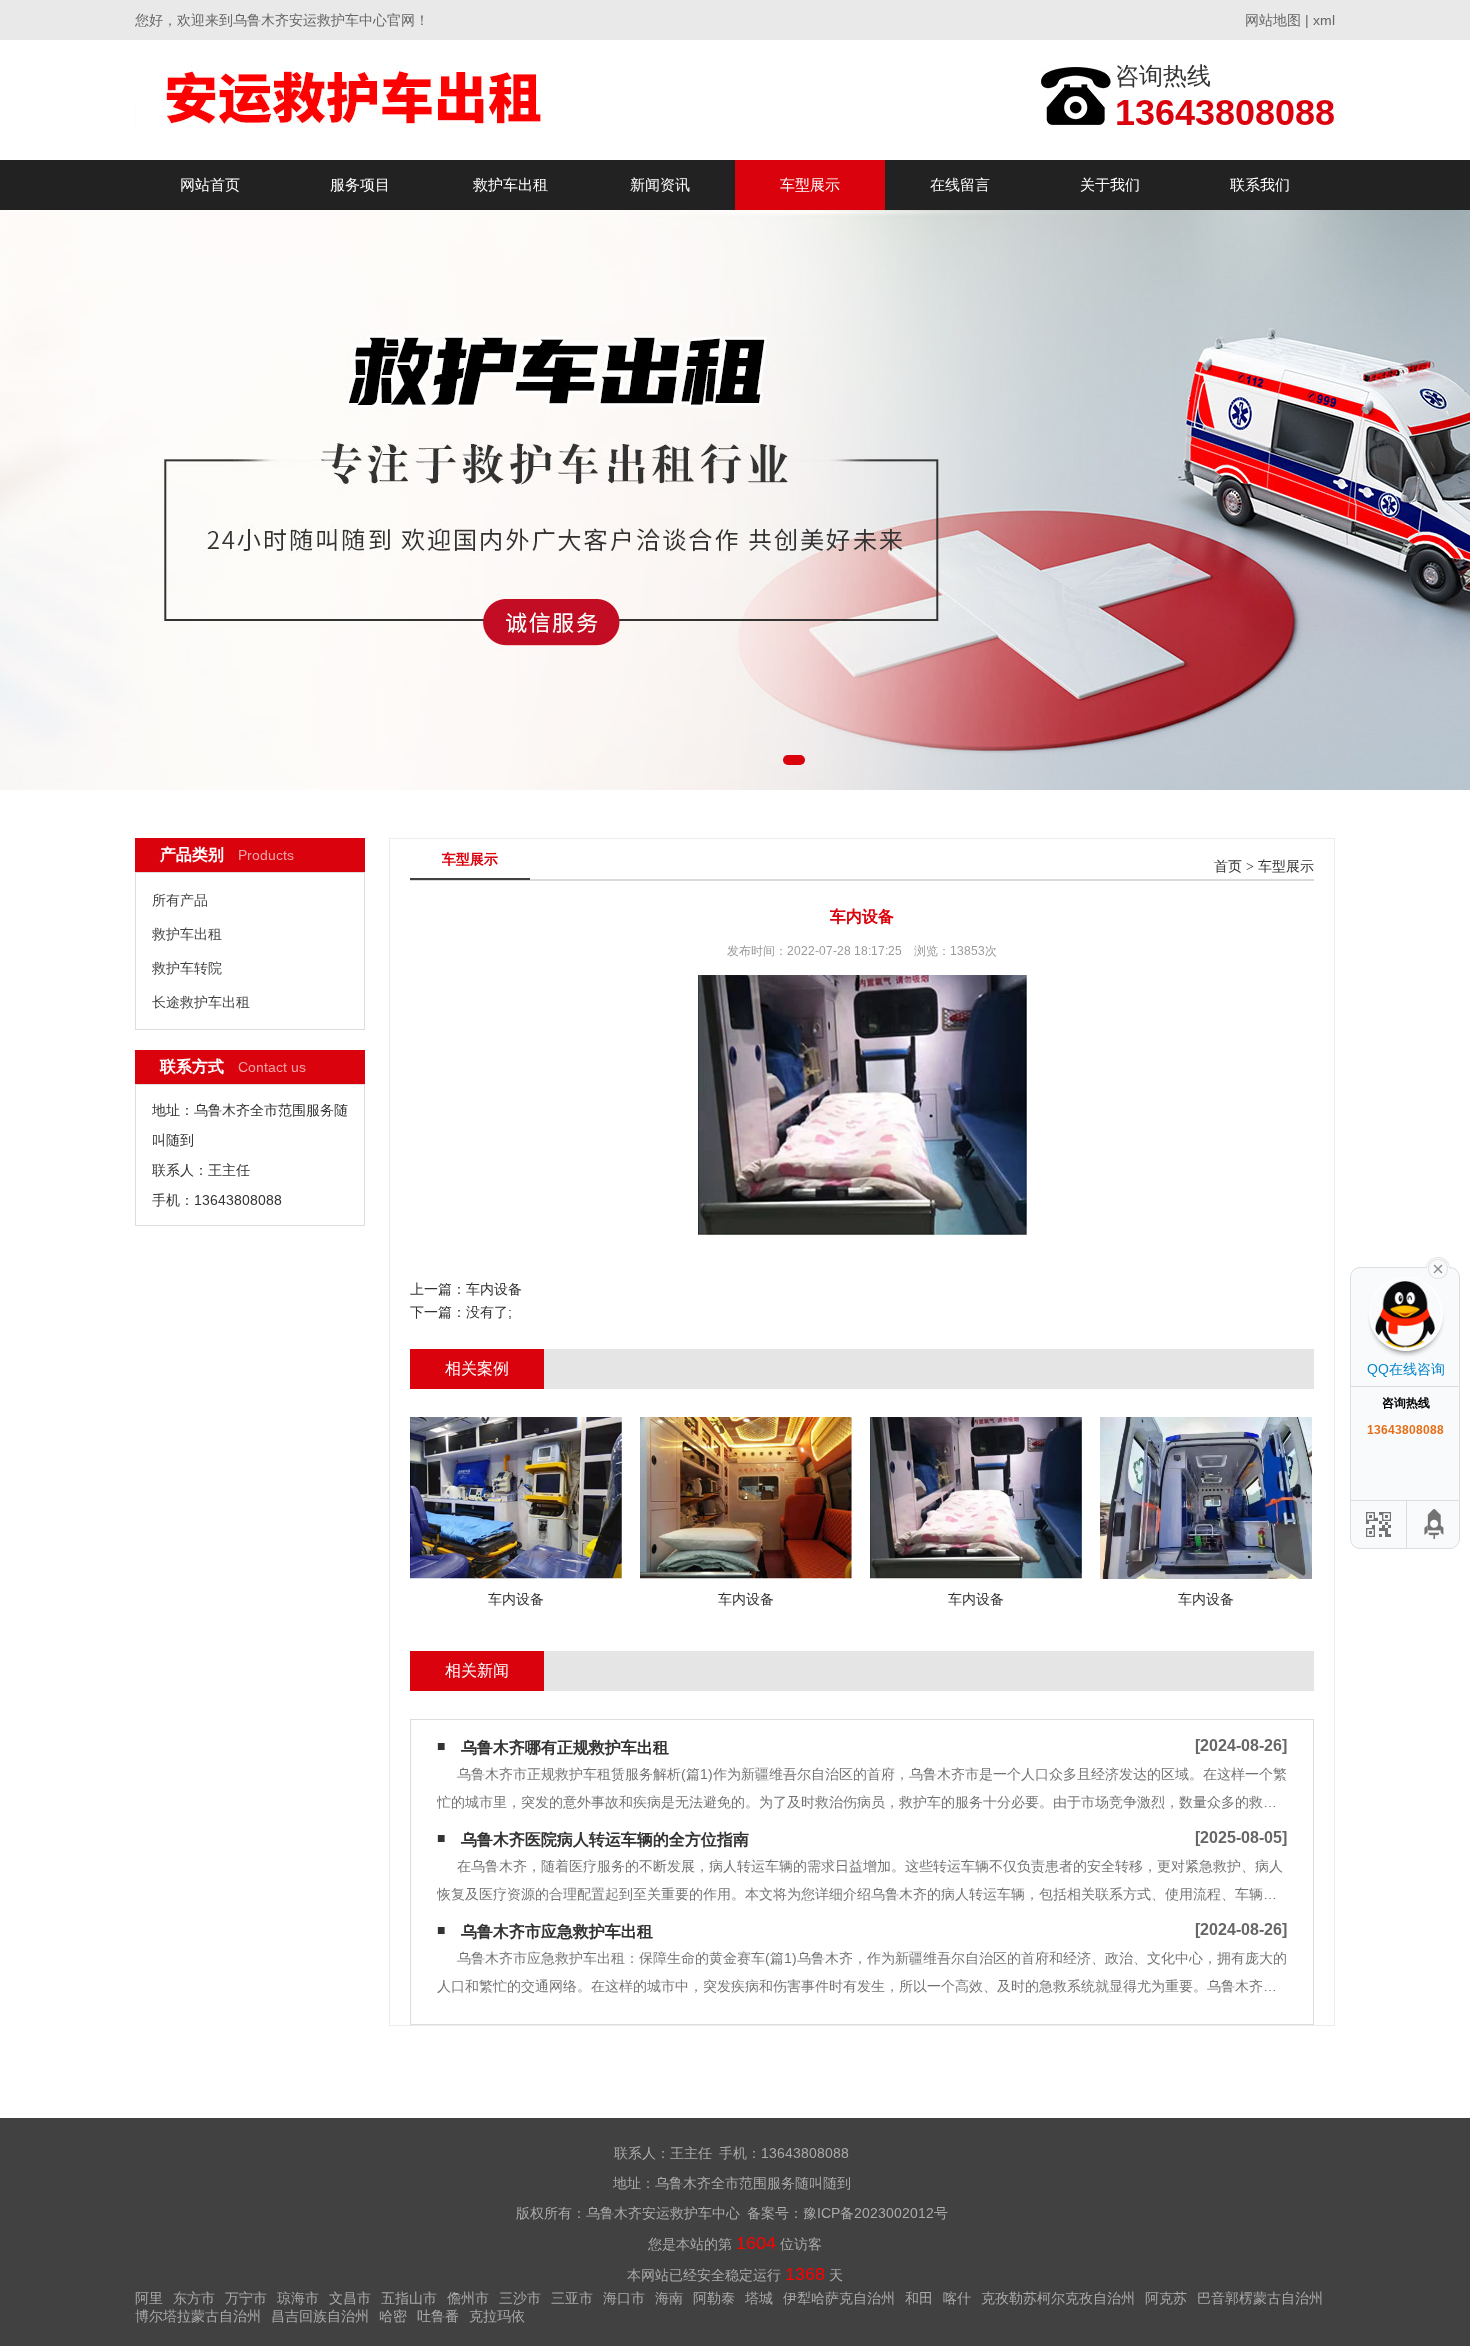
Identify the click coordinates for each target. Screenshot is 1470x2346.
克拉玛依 (497, 2316)
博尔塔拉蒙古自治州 (198, 2316)
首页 (1228, 866)
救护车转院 (187, 968)
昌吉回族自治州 (320, 2316)
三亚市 (572, 2298)
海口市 (624, 2298)
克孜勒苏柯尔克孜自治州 (1058, 2298)
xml (1324, 20)
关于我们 (1110, 184)
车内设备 (494, 1289)
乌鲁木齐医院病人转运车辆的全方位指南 (605, 1839)
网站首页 (210, 184)
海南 (669, 2298)
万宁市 (246, 2298)
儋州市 (468, 2298)
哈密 (393, 2316)
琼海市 (298, 2298)
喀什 (957, 2298)
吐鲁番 (438, 2316)
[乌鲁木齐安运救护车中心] (355, 99)
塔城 (759, 2298)
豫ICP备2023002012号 (875, 2213)
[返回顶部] (1435, 1524)
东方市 (194, 2298)
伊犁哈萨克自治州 (839, 2298)
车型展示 (810, 184)
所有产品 (180, 900)
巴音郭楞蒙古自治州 (1260, 2298)
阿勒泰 (714, 2298)
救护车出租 (510, 184)
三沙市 (520, 2298)
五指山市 (409, 2298)
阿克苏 (1166, 2298)
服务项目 (360, 184)
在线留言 (960, 184)
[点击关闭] (1438, 1267)
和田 (919, 2298)
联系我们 (1260, 184)
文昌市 (350, 2298)
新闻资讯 (660, 184)
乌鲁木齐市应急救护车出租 (557, 1931)
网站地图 (1273, 20)
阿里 (149, 2298)
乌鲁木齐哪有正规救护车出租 (565, 1747)
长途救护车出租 (201, 1002)
